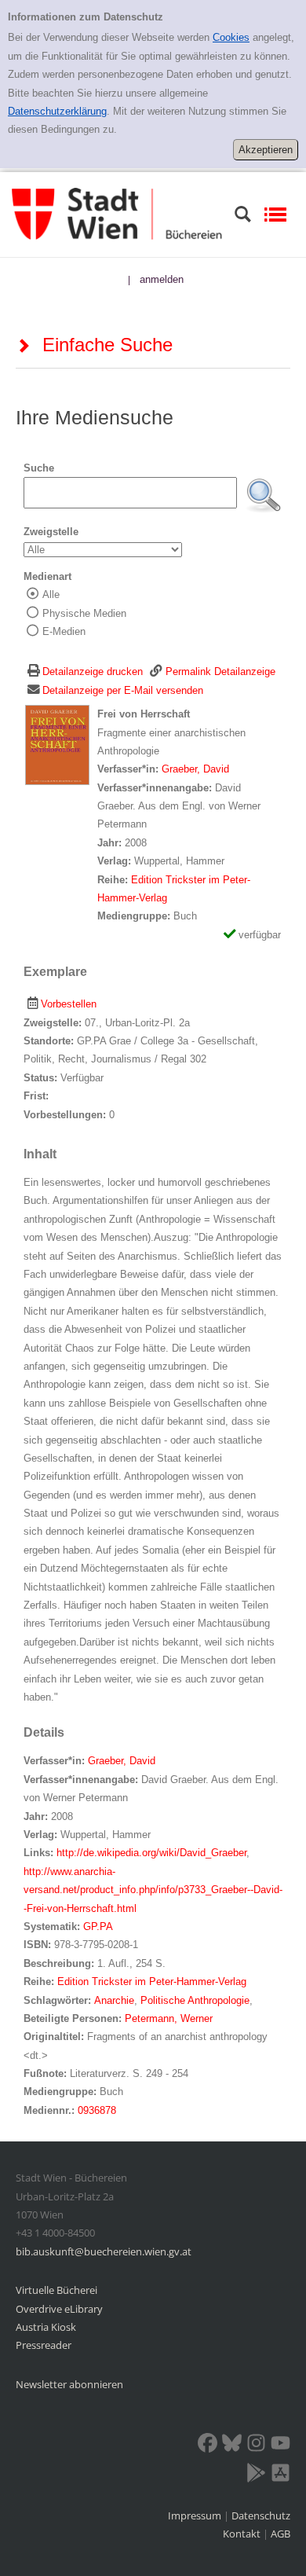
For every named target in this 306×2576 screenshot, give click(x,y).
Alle (51, 594)
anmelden (162, 279)
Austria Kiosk (46, 2327)
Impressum (196, 2515)
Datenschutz (261, 2515)
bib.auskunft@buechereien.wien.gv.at (104, 2251)
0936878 (97, 2110)
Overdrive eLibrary (59, 2309)
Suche (39, 468)
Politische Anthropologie (195, 2000)
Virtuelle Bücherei (56, 2290)
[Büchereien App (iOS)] (280, 2475)
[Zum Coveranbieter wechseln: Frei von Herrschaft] (57, 745)
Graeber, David (195, 769)
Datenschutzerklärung (57, 111)
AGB (280, 2534)
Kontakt (242, 2534)
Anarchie (114, 2000)
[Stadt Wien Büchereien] (117, 213)
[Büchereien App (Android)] (256, 2475)
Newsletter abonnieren (69, 2384)
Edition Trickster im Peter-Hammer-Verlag (152, 1982)
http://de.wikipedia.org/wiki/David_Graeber (151, 1853)
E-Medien (64, 631)
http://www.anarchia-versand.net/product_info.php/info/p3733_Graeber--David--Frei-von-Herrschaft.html (153, 1890)
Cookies (231, 37)
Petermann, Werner (169, 2018)
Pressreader (44, 2345)
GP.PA (98, 1926)
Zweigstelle (51, 532)
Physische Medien (84, 613)
